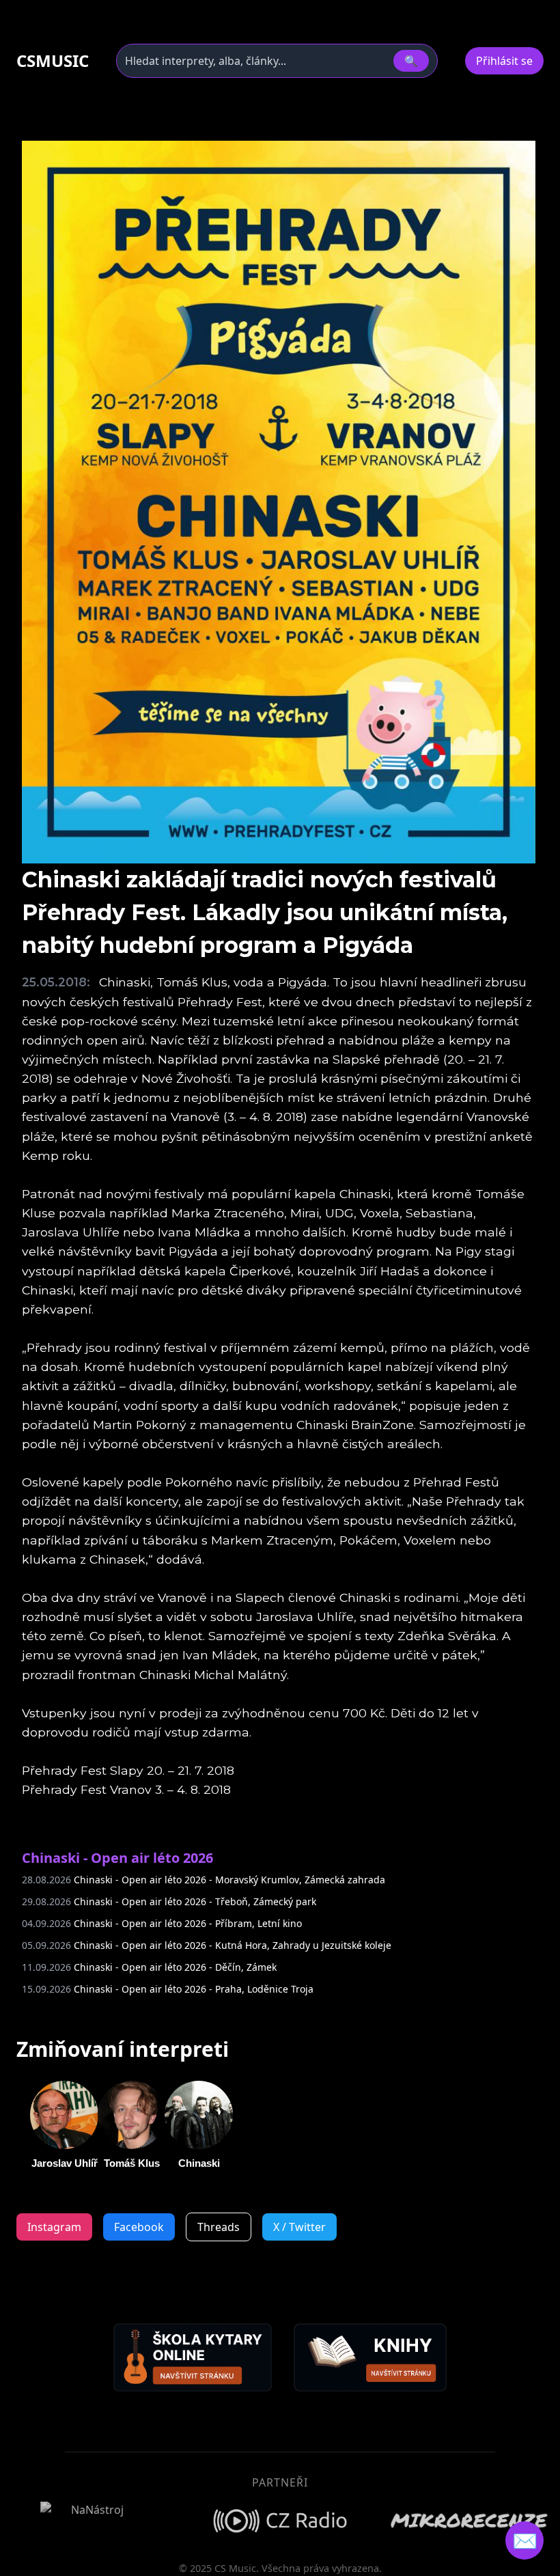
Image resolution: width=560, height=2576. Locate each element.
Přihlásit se (504, 61)
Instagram (54, 2227)
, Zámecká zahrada (204, 1880)
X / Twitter (299, 2227)
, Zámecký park (169, 1901)
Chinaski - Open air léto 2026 (117, 1858)
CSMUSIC (53, 61)
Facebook (139, 2227)
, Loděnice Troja (168, 1989)
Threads (219, 2227)
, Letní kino (162, 1923)
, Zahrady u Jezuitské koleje (207, 1945)
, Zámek (149, 1967)
